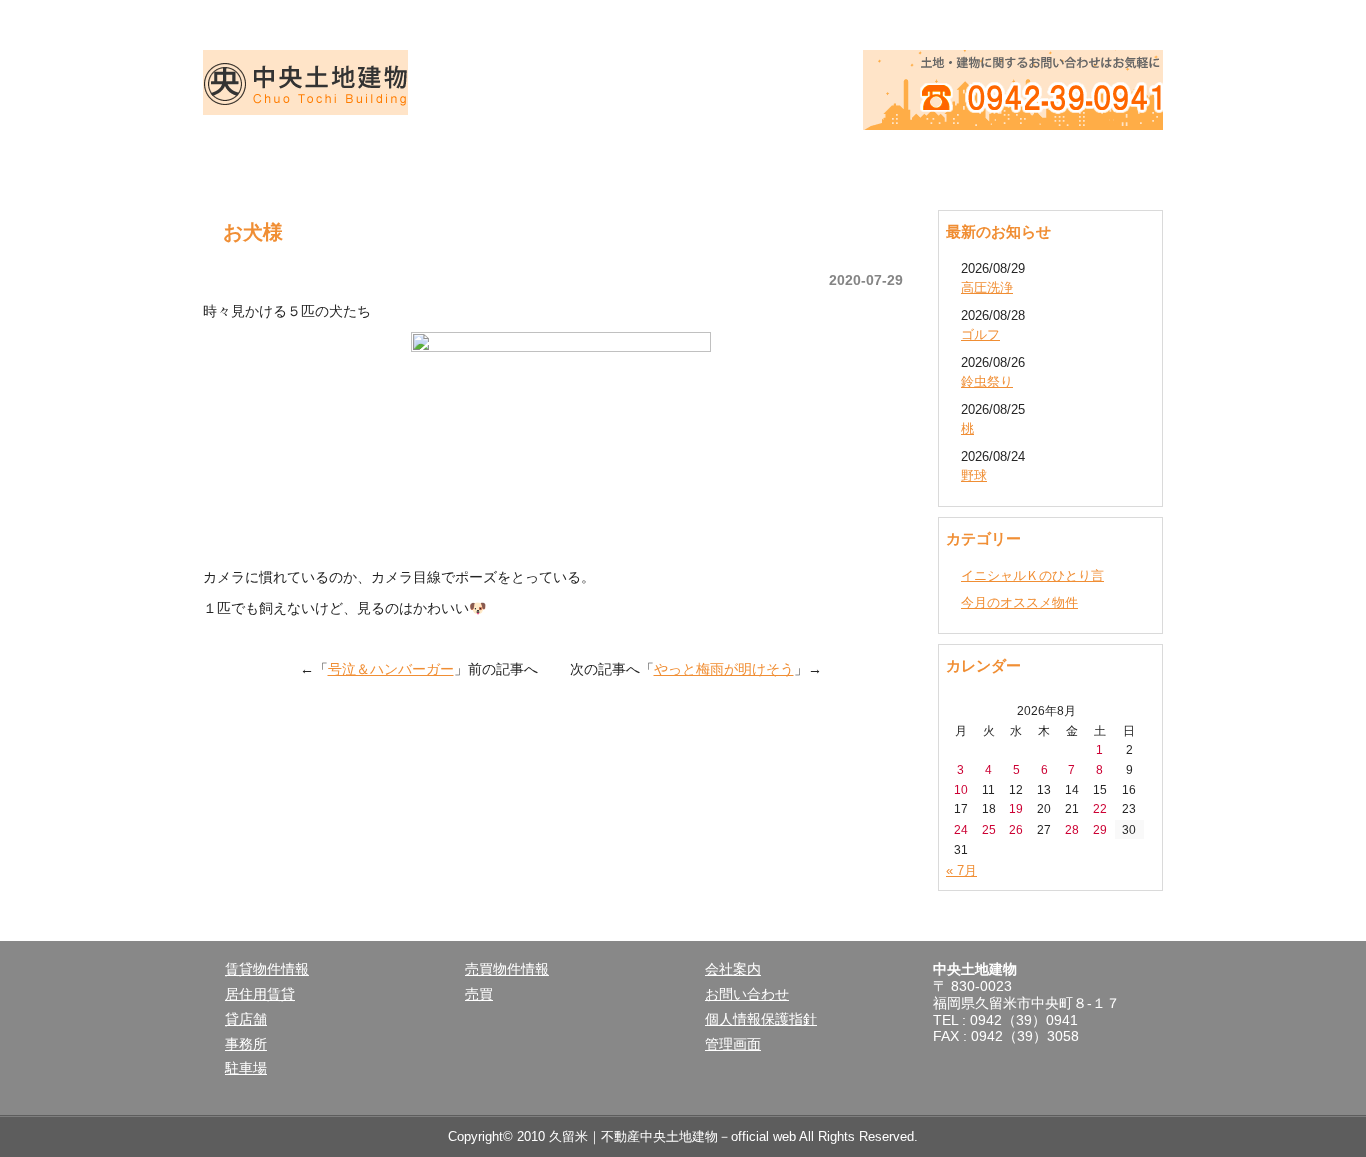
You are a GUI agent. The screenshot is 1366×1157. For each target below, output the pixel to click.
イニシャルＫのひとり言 (1032, 575)
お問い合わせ (747, 994)
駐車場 (246, 1068)
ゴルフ (980, 334)
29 (1100, 829)
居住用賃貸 (260, 994)
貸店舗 (246, 1019)
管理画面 (733, 1044)
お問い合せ (1067, 160)
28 (1072, 829)
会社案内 (875, 160)
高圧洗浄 (987, 287)
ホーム (299, 160)
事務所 (246, 1044)
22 (1100, 808)
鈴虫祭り (987, 381)
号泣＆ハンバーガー (391, 669)
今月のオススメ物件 (1019, 602)
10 (961, 789)
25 (989, 829)
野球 (974, 475)
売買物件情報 (683, 160)
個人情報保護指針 (761, 1019)
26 (1016, 829)
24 (961, 829)
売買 (479, 994)
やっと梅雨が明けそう (724, 669)
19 (1016, 808)
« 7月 (961, 870)
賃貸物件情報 (491, 160)
